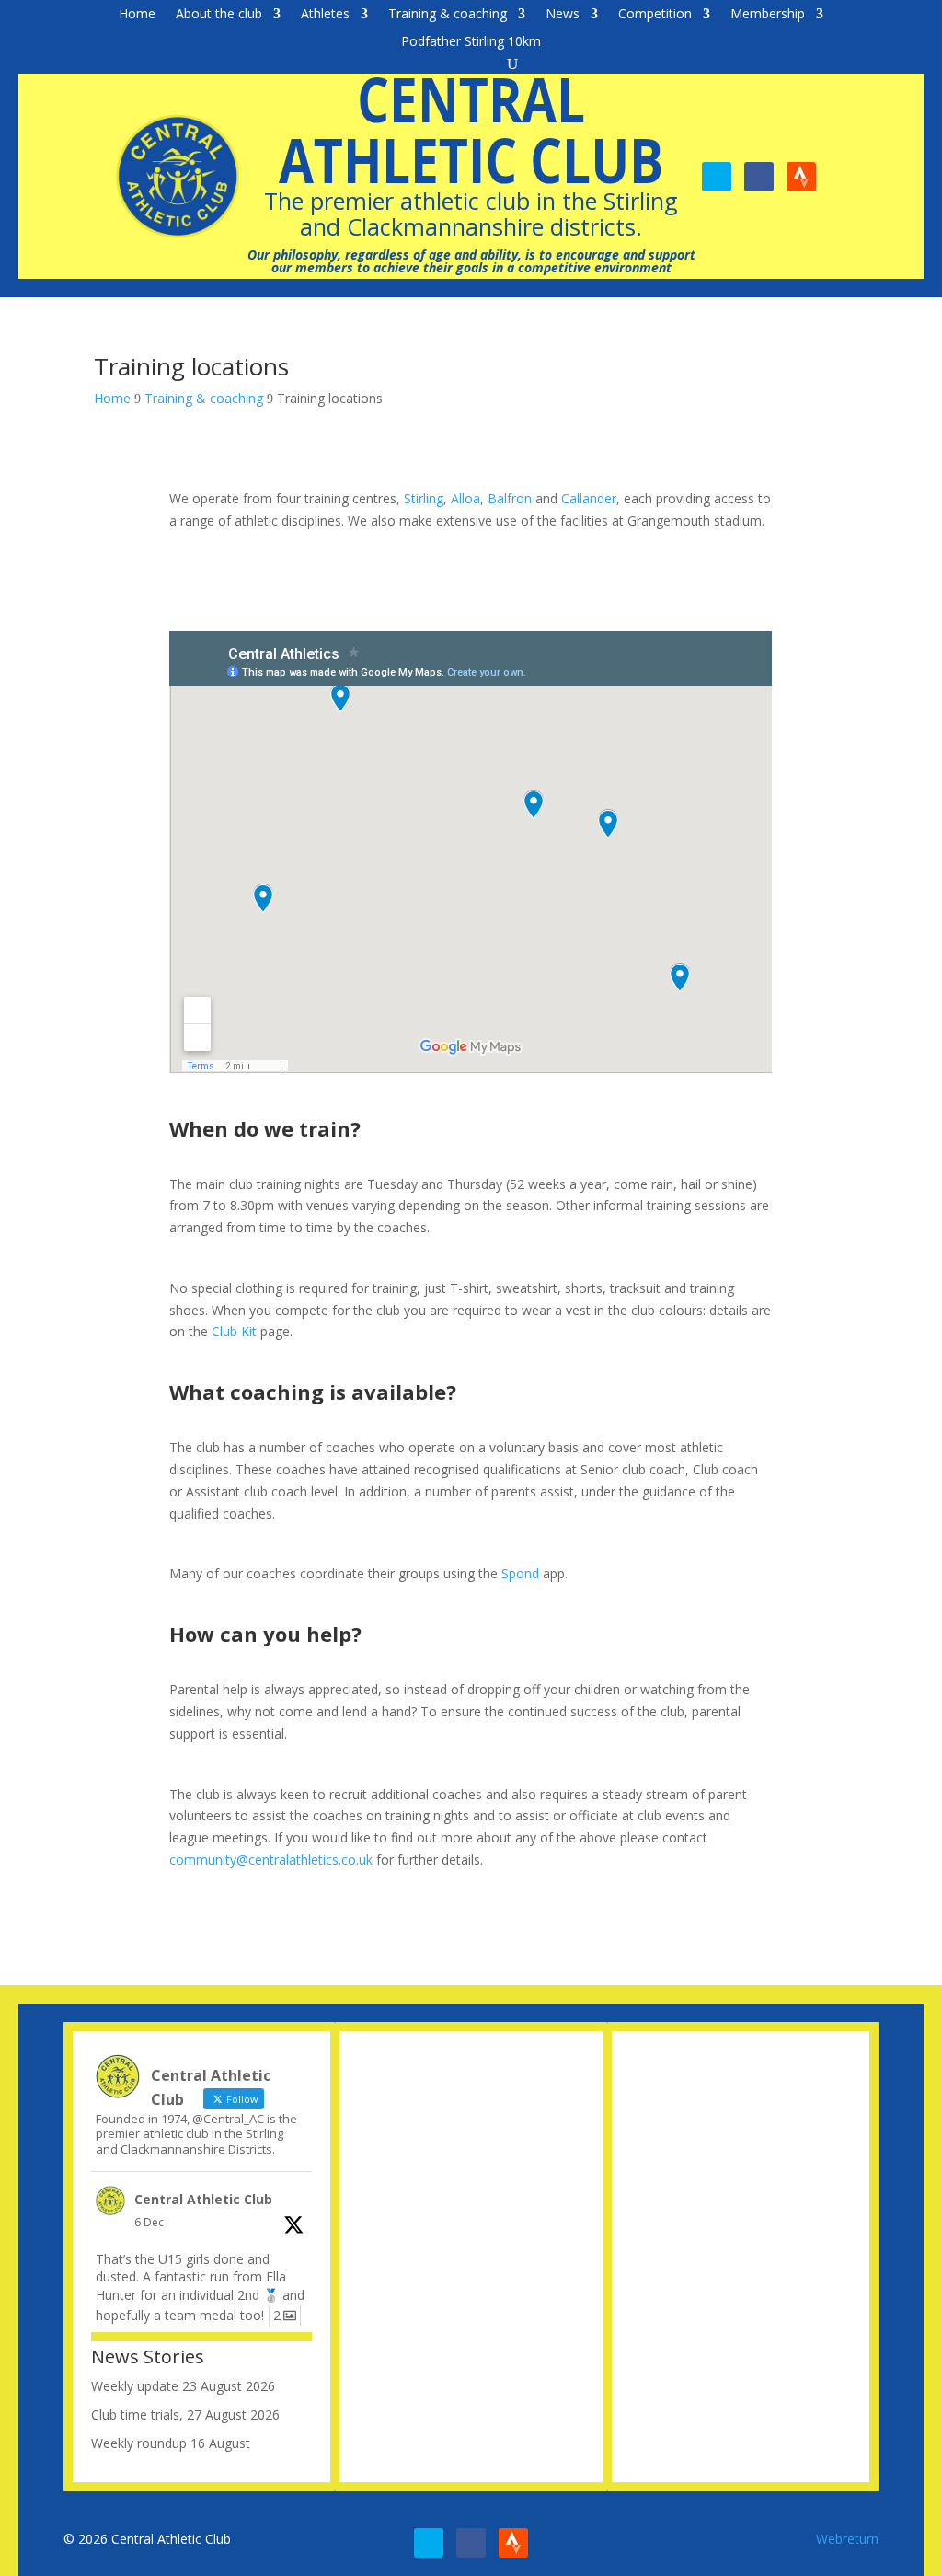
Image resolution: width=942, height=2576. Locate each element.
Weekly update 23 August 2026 (183, 2386)
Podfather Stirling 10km (471, 42)
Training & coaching (448, 15)
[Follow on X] (717, 177)
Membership (768, 15)
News (563, 15)
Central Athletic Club (203, 2199)
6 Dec (149, 2222)
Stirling (424, 498)
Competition (655, 15)
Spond (520, 1573)
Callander (589, 498)
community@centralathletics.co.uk (271, 1860)
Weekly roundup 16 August (171, 2443)
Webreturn (847, 2539)
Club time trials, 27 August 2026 (185, 2414)
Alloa (465, 498)
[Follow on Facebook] (759, 177)
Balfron (510, 498)
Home (137, 15)
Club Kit (234, 1331)
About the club (219, 15)
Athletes (325, 15)
